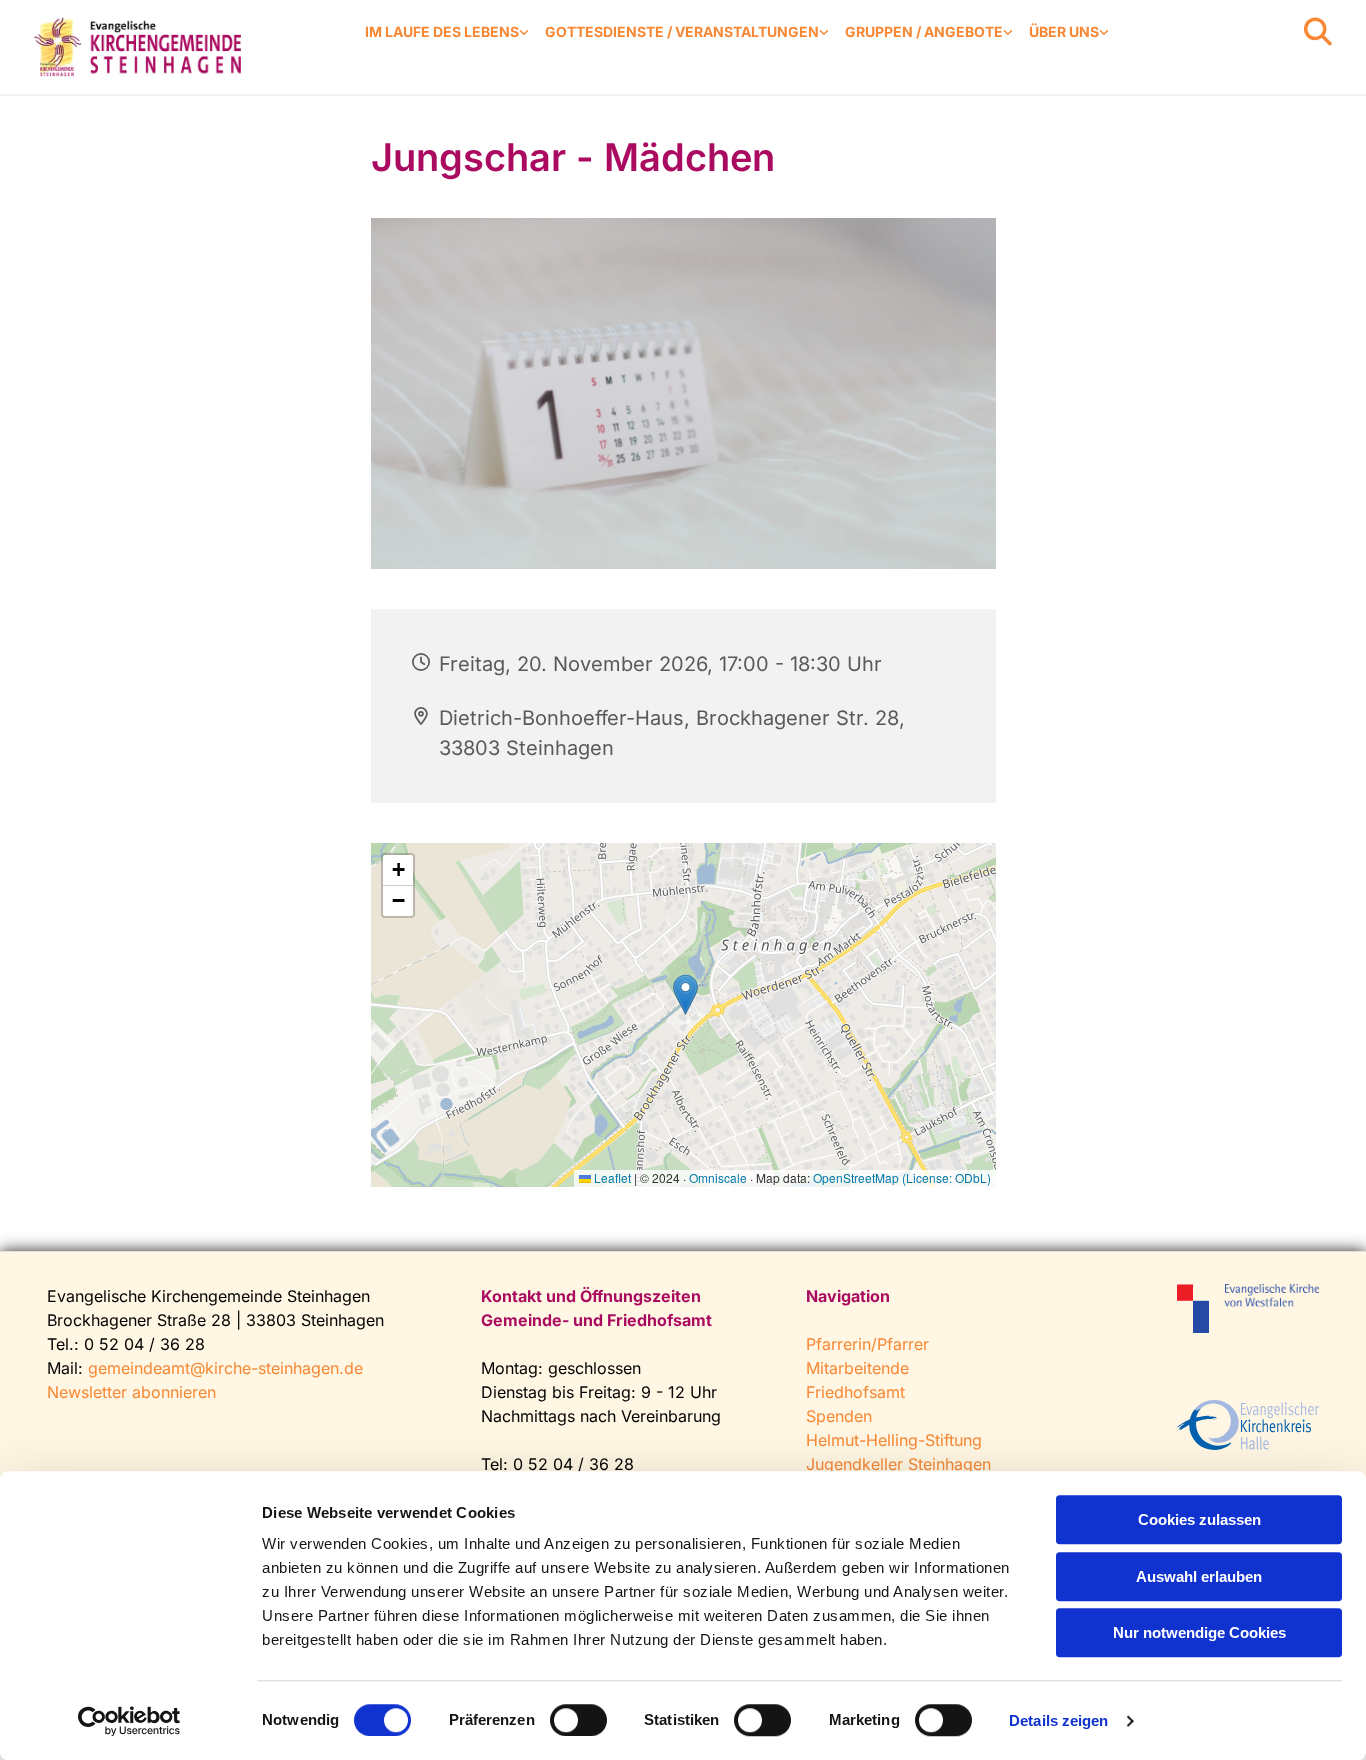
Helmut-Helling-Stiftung (894, 1440)
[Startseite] (140, 47)
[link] (447, 32)
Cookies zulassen (1199, 1519)
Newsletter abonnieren (131, 1392)
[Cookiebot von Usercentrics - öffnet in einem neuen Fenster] (129, 1721)
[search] (1318, 32)
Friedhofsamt (855, 1392)
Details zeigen (1058, 1720)
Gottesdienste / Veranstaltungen (682, 31)
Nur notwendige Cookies (1199, 1632)
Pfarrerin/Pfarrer (867, 1344)
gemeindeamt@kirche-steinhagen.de (225, 1368)
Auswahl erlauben (1199, 1576)
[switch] (578, 1720)
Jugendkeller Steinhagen (898, 1464)
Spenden (839, 1416)
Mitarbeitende (857, 1368)
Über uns (1064, 31)
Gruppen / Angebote (924, 31)
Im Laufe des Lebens (442, 31)
